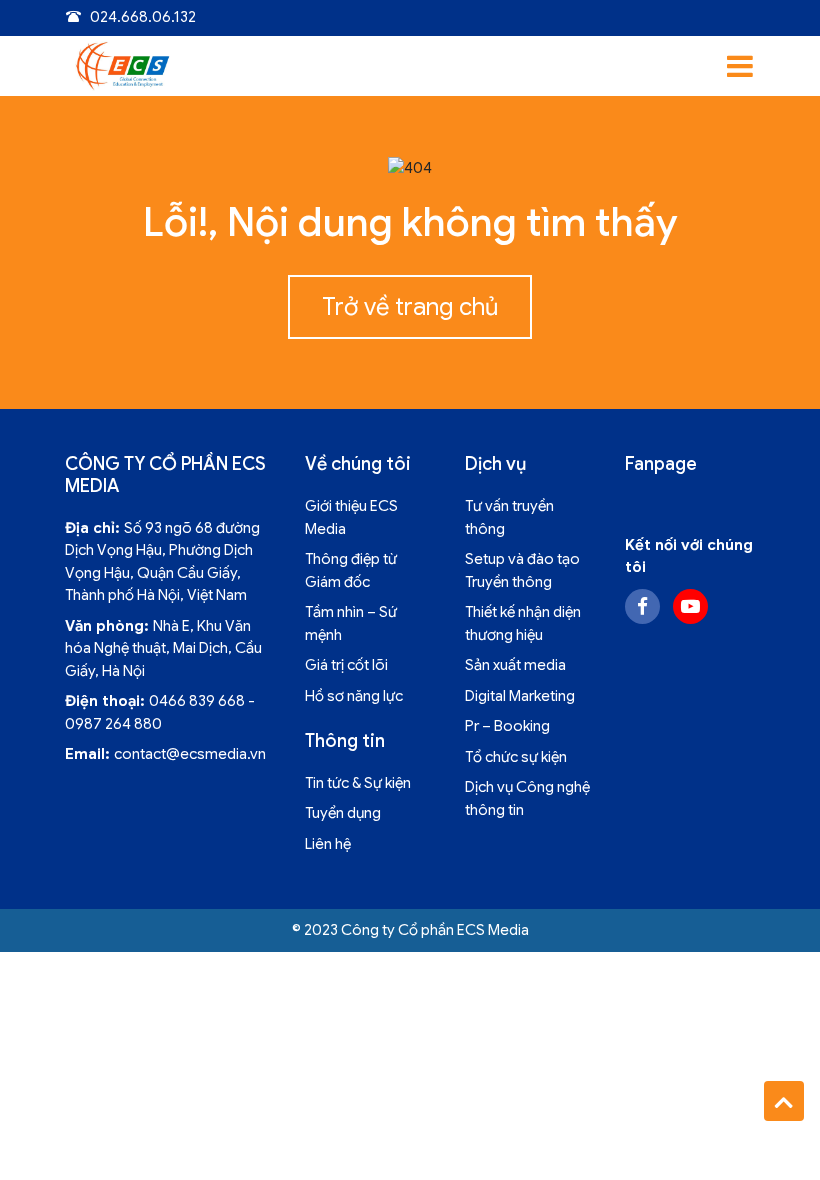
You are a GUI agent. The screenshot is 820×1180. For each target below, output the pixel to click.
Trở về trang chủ (410, 307)
